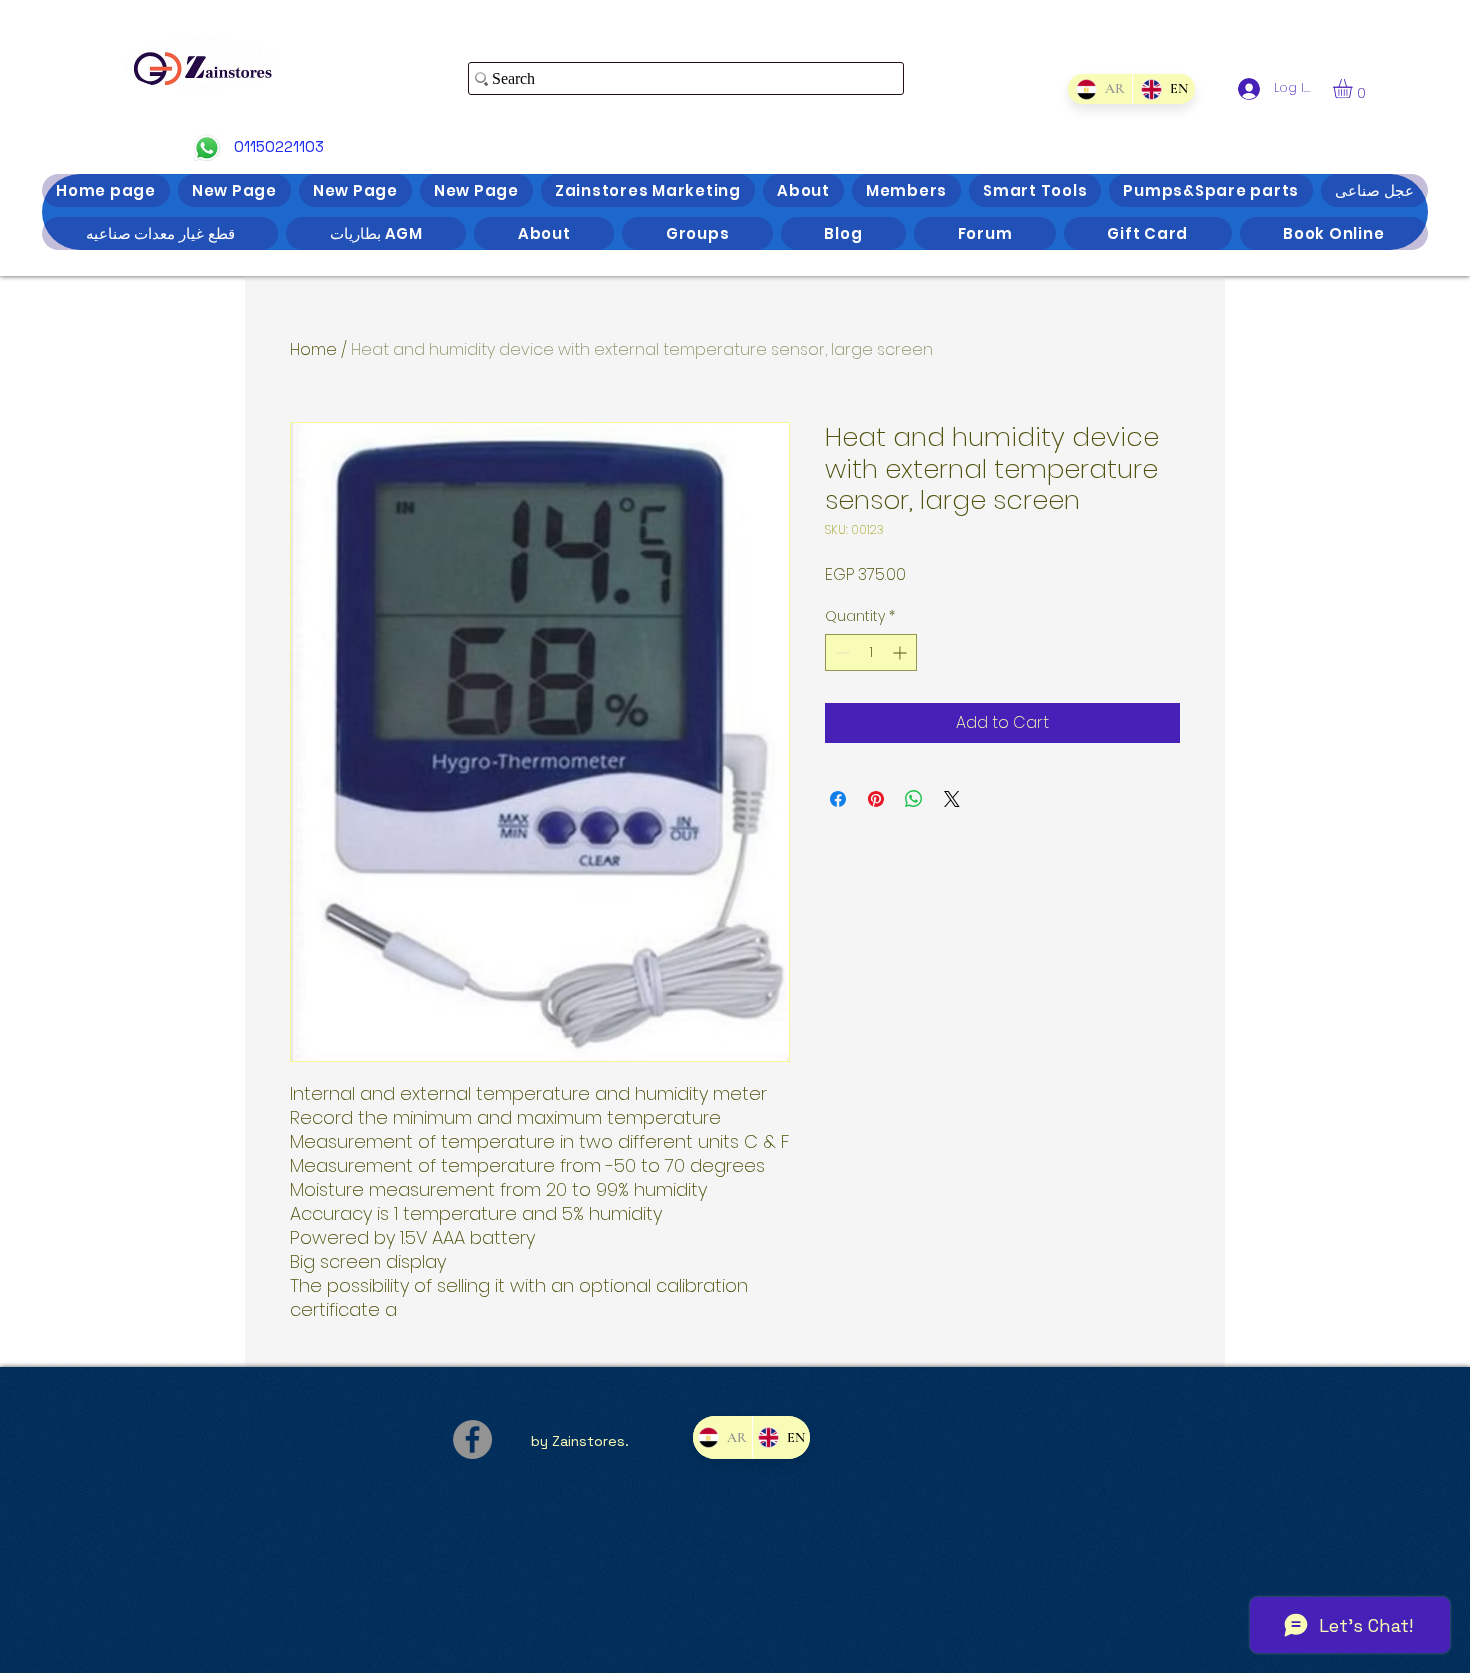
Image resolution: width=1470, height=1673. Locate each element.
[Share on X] (952, 799)
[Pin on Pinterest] (876, 799)
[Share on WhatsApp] (914, 799)
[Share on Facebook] (838, 799)
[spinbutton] (871, 652)
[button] (1354, 88)
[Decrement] (840, 652)
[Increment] (901, 652)
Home (313, 349)
